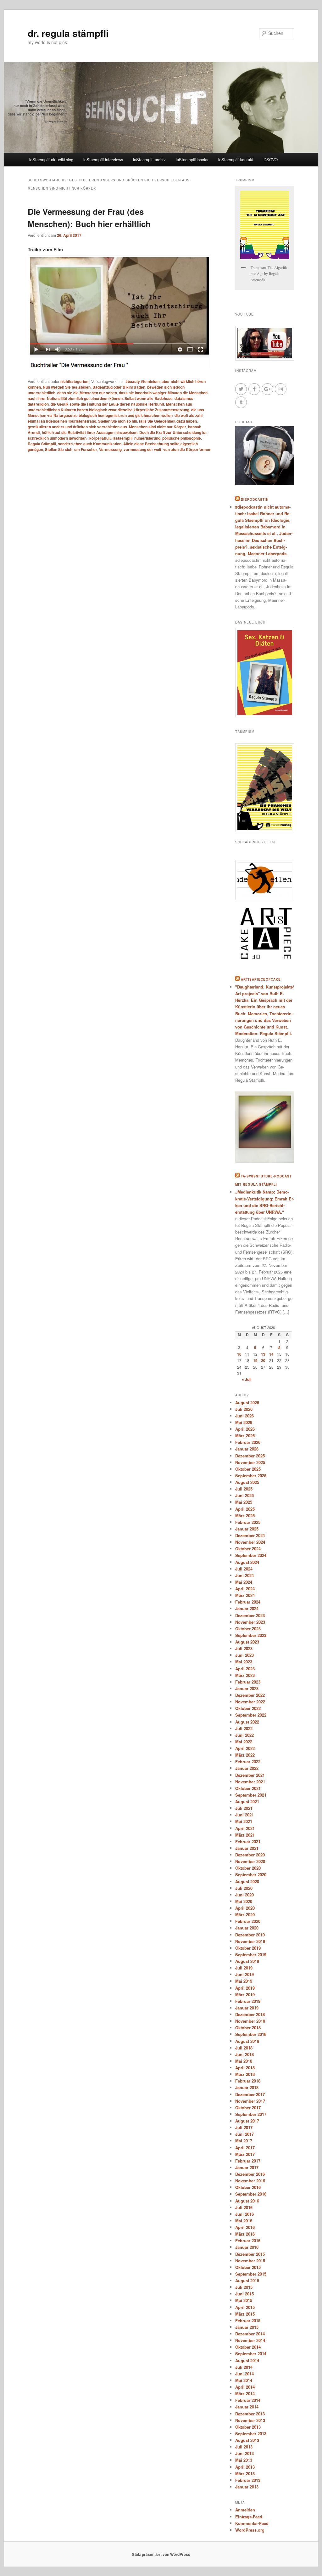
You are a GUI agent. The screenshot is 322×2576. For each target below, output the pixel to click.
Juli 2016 (244, 2207)
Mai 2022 (244, 1742)
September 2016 (251, 2194)
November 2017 (250, 2101)
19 (255, 1360)
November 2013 (250, 2420)
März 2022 (245, 1755)
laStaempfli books (192, 160)
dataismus (184, 398)
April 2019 (245, 1988)
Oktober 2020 (248, 1868)
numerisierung (147, 438)
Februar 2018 (248, 2081)
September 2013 (251, 2434)
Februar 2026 (248, 1442)
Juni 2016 (244, 2214)
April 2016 (245, 2227)
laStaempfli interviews (103, 160)
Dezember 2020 (250, 1855)
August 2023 (247, 1642)
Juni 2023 (244, 1655)
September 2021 (251, 1795)
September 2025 (251, 1476)
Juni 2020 (244, 1895)
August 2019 (247, 1961)
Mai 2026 (244, 1422)
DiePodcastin (255, 499)
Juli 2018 (244, 2048)
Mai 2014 (244, 2380)
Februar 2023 (248, 1682)
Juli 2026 (244, 1409)
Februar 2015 (248, 2320)
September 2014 (251, 2354)
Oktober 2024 (248, 1549)
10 (239, 1354)
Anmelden (245, 2510)
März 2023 (245, 1675)
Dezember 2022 (250, 1695)
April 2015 (245, 2307)
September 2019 (251, 1955)
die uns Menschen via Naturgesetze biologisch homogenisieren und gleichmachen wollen (116, 413)
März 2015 (245, 2314)
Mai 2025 (244, 1502)
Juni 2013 (244, 2453)
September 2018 (251, 2034)
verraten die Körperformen (187, 449)
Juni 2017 (244, 2134)
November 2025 (250, 1462)
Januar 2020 (247, 1928)
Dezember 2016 (250, 2174)
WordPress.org (250, 2530)
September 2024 (251, 1555)
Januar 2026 (247, 1449)
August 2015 (247, 2280)
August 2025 (247, 1482)
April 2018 (245, 2068)
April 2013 (245, 2467)
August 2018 (247, 2041)
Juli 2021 (244, 1808)
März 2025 (245, 1516)
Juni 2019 (244, 1974)
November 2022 (250, 1702)
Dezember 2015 (250, 2254)
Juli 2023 (244, 1648)
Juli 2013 (244, 2447)
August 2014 (247, 2360)
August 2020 (247, 1881)
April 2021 (245, 1828)
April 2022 (245, 1748)
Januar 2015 (247, 2327)
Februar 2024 (248, 1602)
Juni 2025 (244, 1495)
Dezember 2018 (250, 2014)
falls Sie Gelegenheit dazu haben (168, 421)
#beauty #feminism (143, 381)
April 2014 (245, 2387)
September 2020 (251, 1875)
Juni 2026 (244, 1416)
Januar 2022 (247, 1768)
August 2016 (247, 2201)
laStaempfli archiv (149, 160)
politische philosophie (182, 438)
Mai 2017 (244, 2141)
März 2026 (245, 1436)
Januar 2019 (247, 2008)
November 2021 (250, 1782)
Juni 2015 (244, 2294)
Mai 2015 (244, 2300)
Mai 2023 (244, 1662)
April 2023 (245, 1669)
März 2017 (245, 2154)
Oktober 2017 (248, 2108)
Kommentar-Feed (252, 2523)
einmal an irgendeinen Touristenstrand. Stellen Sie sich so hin (82, 421)
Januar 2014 (247, 2407)
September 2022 (251, 1715)
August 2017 (247, 2121)
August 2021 (247, 1801)
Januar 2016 (247, 2247)
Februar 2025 (248, 1522)
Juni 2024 (244, 1575)
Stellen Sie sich (59, 449)
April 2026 (245, 1429)
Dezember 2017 (250, 2094)
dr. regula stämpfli (68, 33)
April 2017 (245, 2148)
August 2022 (247, 1722)
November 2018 (250, 2021)
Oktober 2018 (248, 2028)
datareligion (38, 404)
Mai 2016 (244, 2221)
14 (271, 1354)
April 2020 (245, 1908)
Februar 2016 (248, 2240)
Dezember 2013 (250, 2414)
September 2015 (251, 2274)
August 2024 (247, 1562)
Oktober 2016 (248, 2187)
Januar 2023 (247, 1688)
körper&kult (100, 438)
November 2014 (250, 2340)
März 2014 (245, 2394)
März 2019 (245, 1995)
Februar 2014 (248, 2400)
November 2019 (250, 1941)
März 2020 (245, 1915)
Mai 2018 (244, 2061)
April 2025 (245, 1509)
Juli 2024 (244, 1569)
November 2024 (250, 1542)
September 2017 (251, 2114)
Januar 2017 (247, 2167)
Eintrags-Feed (249, 2517)
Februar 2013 (248, 2480)
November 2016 (250, 2181)
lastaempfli (122, 438)
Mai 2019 (244, 1981)
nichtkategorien (74, 381)
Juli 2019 (244, 1968)
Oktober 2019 (248, 1948)
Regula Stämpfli (42, 444)
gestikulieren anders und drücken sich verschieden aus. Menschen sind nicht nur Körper (107, 427)
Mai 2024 (244, 1582)
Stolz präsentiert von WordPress (161, 2554)
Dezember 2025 (250, 1456)
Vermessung (110, 449)
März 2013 (245, 2473)
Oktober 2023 (248, 1629)
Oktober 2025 (248, 1469)
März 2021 (245, 1835)
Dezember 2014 (250, 2334)
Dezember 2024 (250, 1535)
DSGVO (271, 160)
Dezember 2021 (250, 1775)
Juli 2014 (244, 2367)
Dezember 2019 (250, 1935)
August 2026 (247, 1402)
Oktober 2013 (248, 2427)
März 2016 (245, 2234)
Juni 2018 (244, 2054)
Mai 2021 (244, 1821)
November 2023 (250, 1622)
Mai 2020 (244, 1901)
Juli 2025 (244, 1489)
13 (263, 1354)
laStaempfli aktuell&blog (51, 160)
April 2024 (245, 1589)
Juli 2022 (244, 1728)
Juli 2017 (244, 2127)
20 (263, 1360)
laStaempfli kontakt (236, 160)
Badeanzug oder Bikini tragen (119, 387)
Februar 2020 (248, 1921)
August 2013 (247, 2440)
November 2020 (250, 1861)
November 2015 (250, 2261)
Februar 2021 (248, 1841)
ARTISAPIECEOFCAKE (261, 979)
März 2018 (245, 2074)
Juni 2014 (244, 2374)
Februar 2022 (248, 1761)
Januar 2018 (247, 2087)
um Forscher (86, 449)
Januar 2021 (247, 1848)
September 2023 (251, 1635)
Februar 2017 (248, 2161)
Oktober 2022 (248, 1708)
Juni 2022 (244, 1735)
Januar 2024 (247, 1608)
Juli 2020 (244, 1888)
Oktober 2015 (248, 2267)
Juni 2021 (244, 1815)
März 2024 (245, 1595)
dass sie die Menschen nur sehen (87, 393)
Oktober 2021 (248, 1788)
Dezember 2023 (250, 1615)
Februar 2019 (248, 2001)
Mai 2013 (244, 2460)
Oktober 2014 (248, 2347)
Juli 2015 (244, 2287)
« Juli (247, 1379)
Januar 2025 (247, 1529)
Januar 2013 (247, 2487)
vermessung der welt (142, 449)
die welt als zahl (189, 415)
